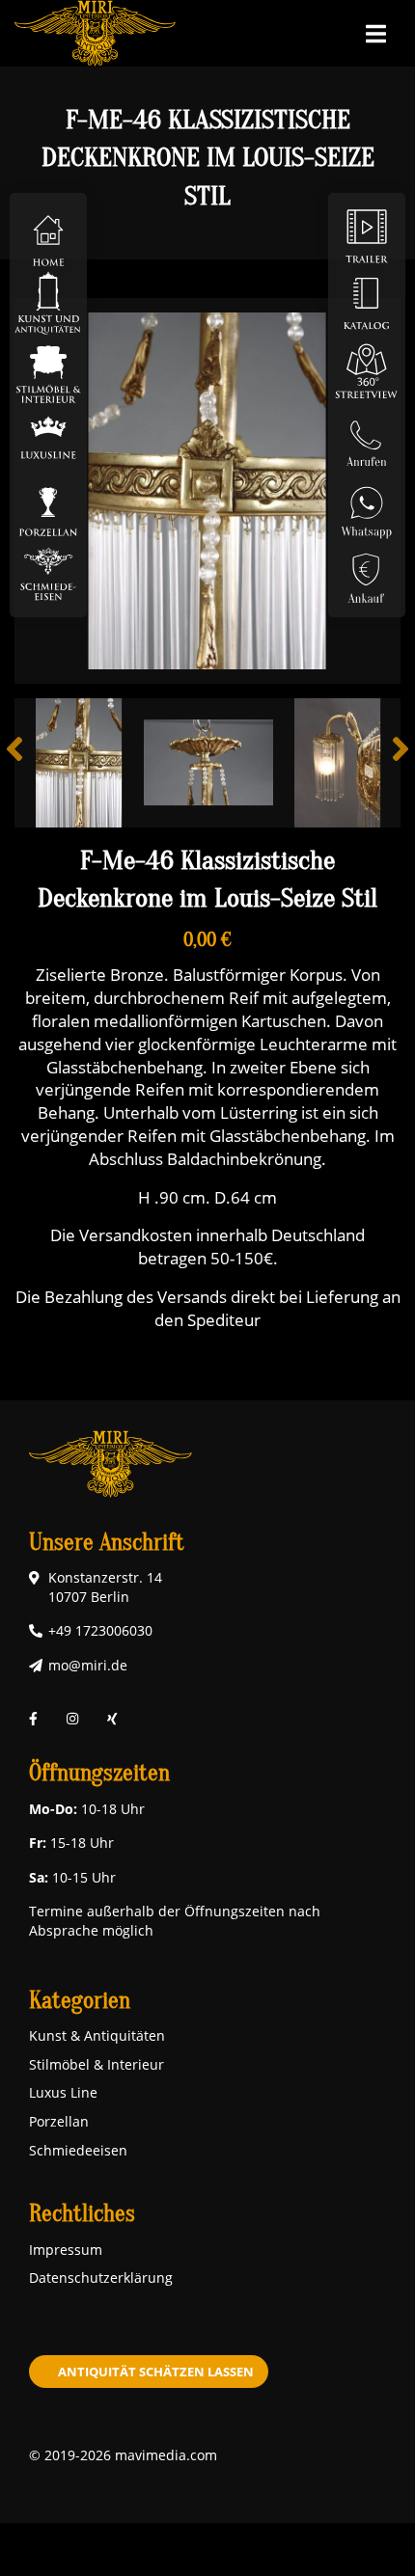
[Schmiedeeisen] (48, 572)
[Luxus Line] (48, 437)
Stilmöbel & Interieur (97, 2064)
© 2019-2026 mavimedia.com (123, 2455)
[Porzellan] (48, 505)
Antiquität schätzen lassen (156, 2372)
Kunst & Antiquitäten (97, 2035)
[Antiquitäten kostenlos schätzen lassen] (367, 572)
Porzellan (59, 2121)
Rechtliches (82, 2214)
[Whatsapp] (367, 505)
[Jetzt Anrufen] (367, 437)
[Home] (48, 235)
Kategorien (80, 2001)
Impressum (66, 2250)
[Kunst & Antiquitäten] (48, 302)
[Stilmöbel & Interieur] (48, 370)
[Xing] (112, 1719)
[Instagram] (72, 1719)
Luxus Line (63, 2092)
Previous (29, 763)
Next (386, 763)
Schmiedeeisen (78, 2150)
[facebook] (33, 1719)
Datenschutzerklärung (101, 2278)
